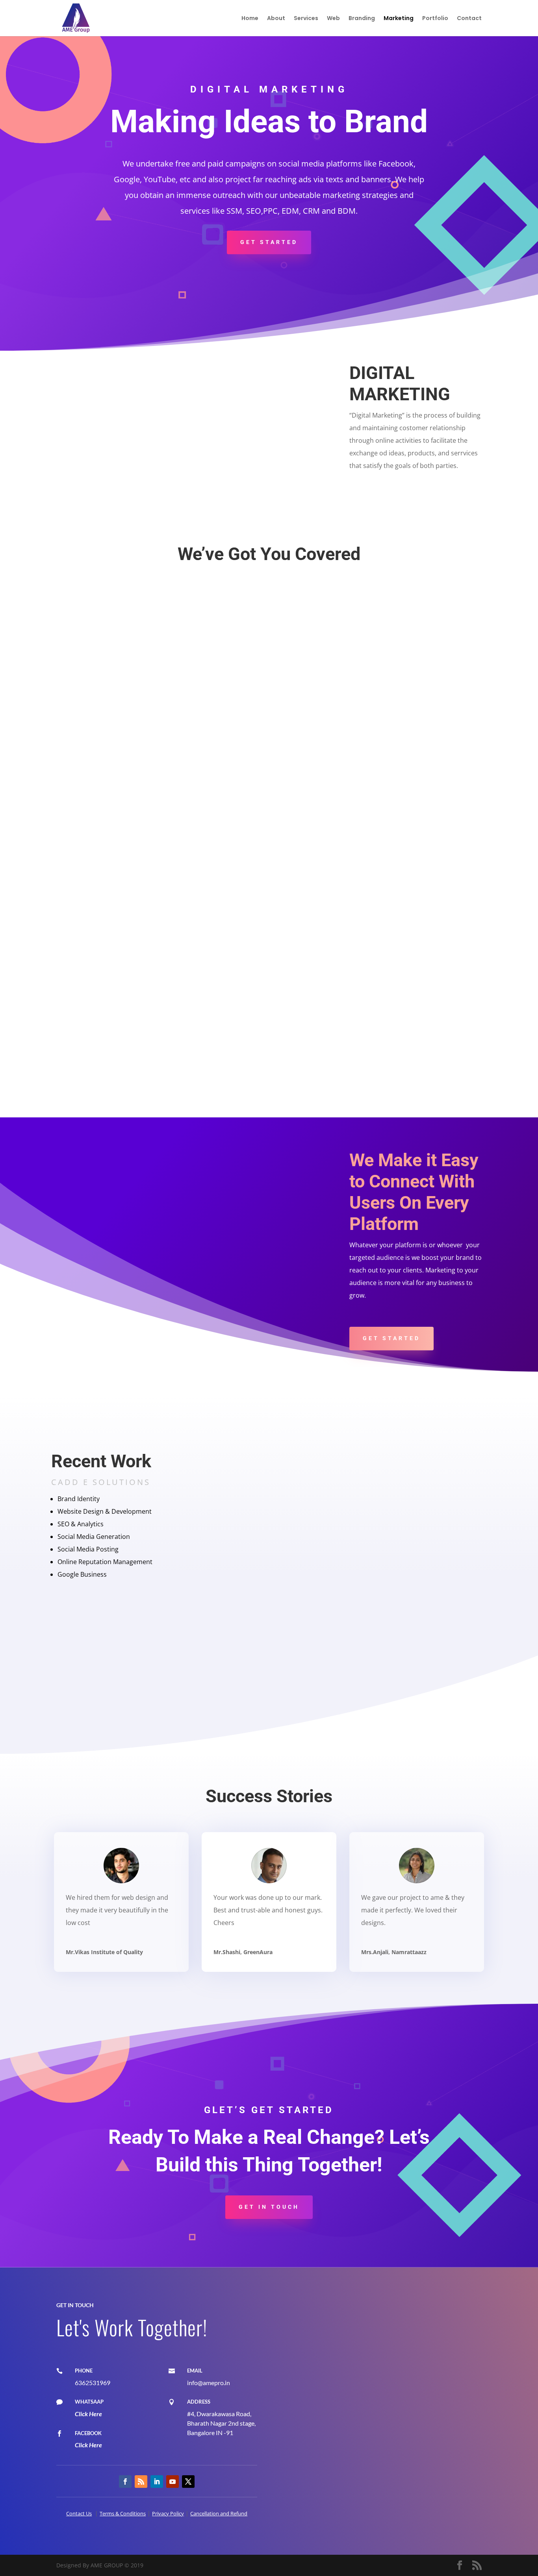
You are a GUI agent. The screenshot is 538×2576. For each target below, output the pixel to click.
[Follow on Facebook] (125, 2482)
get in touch (269, 2207)
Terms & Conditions (123, 2513)
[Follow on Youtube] (173, 2482)
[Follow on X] (188, 2482)
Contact (469, 19)
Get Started (269, 242)
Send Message (430, 2499)
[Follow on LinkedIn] (157, 2482)
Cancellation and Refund (219, 2513)
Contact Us (79, 2513)
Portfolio (435, 19)
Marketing (399, 19)
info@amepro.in (209, 2383)
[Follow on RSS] (141, 2482)
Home (250, 19)
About (276, 19)
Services (306, 19)
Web (333, 19)
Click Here (88, 2414)
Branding (362, 19)
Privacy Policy (168, 2513)
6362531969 (93, 2383)
